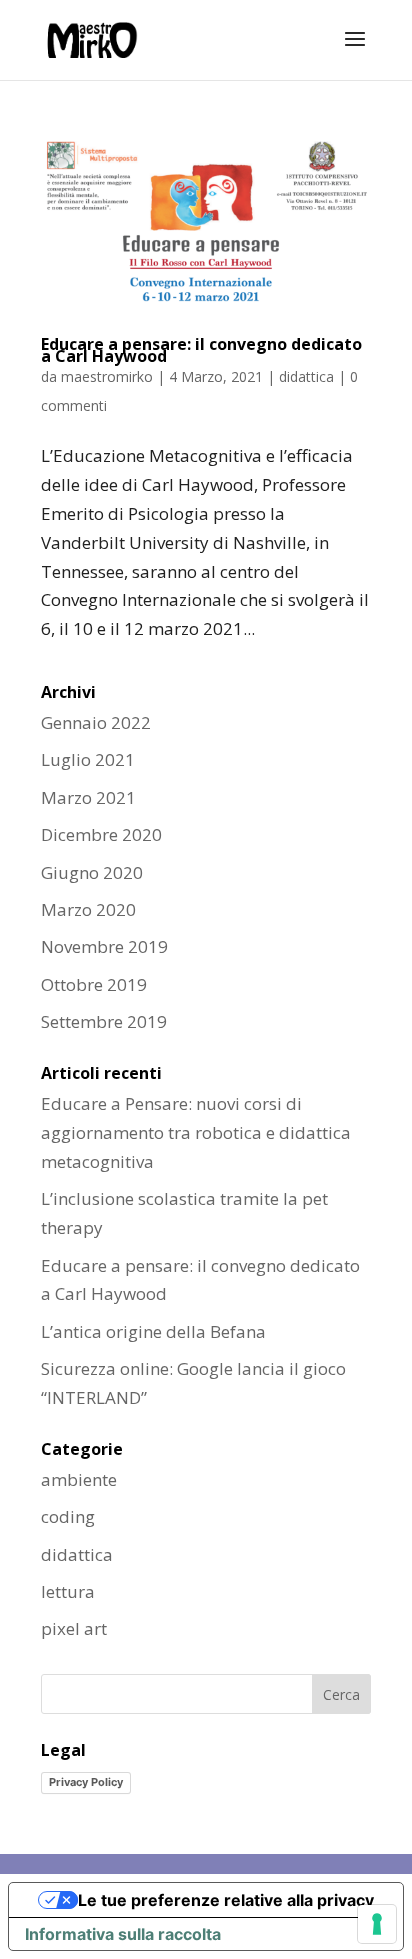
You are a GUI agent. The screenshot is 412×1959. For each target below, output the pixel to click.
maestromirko (107, 376)
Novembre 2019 (104, 946)
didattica (306, 376)
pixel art (74, 1628)
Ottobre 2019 (94, 984)
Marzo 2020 (88, 909)
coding (68, 1516)
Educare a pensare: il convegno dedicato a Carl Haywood (201, 350)
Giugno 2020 (92, 872)
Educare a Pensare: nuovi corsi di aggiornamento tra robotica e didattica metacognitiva (196, 1132)
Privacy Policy (86, 1782)
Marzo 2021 (88, 797)
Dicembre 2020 (101, 834)
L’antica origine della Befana (153, 1331)
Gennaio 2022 (96, 722)
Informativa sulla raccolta (123, 1934)
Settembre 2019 (104, 1021)
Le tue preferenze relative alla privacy (226, 1900)
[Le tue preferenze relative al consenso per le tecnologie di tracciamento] (377, 1924)
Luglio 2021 (88, 759)
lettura (68, 1591)
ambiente (79, 1479)
